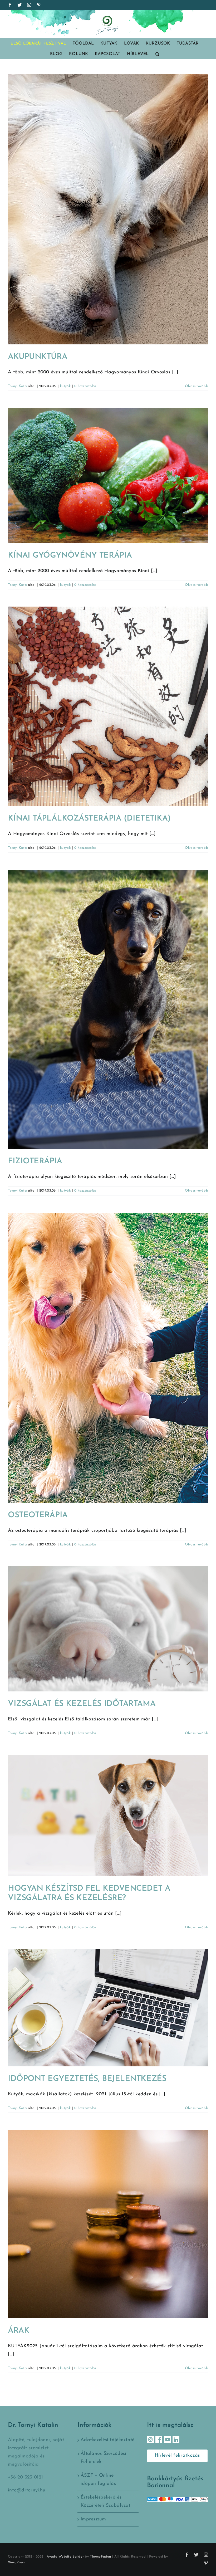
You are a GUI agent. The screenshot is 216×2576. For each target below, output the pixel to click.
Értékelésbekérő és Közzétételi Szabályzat (105, 2502)
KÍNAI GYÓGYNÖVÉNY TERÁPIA (70, 556)
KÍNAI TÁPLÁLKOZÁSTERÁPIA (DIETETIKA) (89, 819)
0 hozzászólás (85, 386)
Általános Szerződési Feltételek (103, 2458)
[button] (157, 54)
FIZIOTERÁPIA (35, 1161)
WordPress (16, 2562)
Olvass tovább (197, 386)
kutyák (65, 386)
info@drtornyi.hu (27, 2490)
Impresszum (93, 2519)
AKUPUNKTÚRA (38, 357)
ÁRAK (19, 2331)
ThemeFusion (100, 2557)
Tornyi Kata (17, 386)
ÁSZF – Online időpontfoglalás (98, 2480)
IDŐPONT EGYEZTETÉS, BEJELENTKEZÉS (87, 2079)
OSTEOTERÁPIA (38, 1515)
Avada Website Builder (65, 2557)
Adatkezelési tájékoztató (108, 2440)
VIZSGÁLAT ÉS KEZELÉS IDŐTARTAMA (82, 1704)
